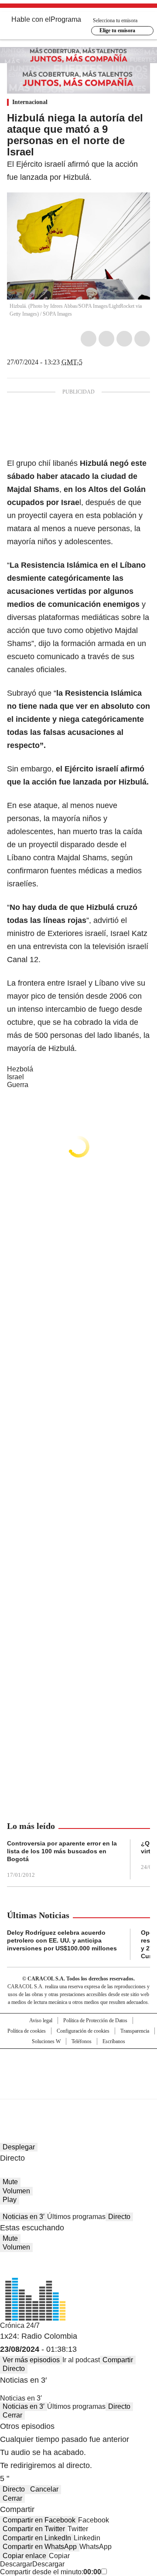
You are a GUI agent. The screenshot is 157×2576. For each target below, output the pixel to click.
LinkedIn (124, 339)
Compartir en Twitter (34, 2529)
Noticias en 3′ (24, 2217)
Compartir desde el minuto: (51, 2572)
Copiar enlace (24, 2556)
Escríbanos (114, 2041)
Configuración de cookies (83, 2031)
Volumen (16, 2191)
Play (10, 2200)
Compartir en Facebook (39, 2520)
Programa (66, 19)
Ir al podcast (81, 2360)
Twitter (106, 339)
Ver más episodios (31, 2360)
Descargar (16, 2564)
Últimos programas (76, 2217)
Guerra (18, 1085)
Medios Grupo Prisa (79, 2089)
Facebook (89, 339)
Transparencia (135, 2031)
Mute (10, 2182)
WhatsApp (142, 339)
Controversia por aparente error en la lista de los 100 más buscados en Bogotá (62, 1851)
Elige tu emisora (117, 30)
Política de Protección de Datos (95, 2020)
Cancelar (44, 2489)
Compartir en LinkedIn (37, 2538)
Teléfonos (82, 2041)
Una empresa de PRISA (78, 2068)
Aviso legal (41, 2020)
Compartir (118, 2360)
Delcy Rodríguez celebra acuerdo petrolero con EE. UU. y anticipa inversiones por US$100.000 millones (62, 1940)
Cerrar (12, 2415)
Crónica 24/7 (20, 2325)
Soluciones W (46, 2041)
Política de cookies (27, 2031)
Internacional (30, 102)
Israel (15, 1077)
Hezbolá (20, 1069)
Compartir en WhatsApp (40, 2547)
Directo (119, 2217)
